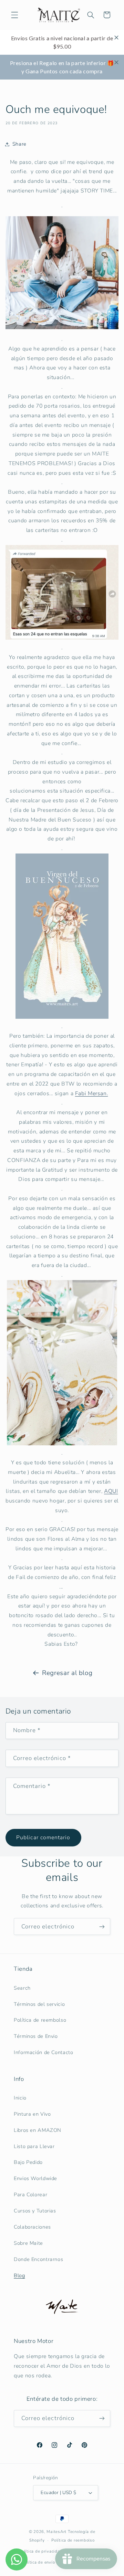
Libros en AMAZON (38, 2130)
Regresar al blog (67, 1673)
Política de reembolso (40, 2020)
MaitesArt (56, 2532)
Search (22, 1988)
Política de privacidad (41, 2551)
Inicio (20, 2098)
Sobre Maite (28, 2243)
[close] (116, 38)
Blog (19, 2275)
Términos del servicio (39, 2004)
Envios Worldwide (35, 2178)
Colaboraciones (32, 2227)
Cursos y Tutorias (35, 2211)
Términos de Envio (36, 2036)
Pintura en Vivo (32, 2114)
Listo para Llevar (34, 2146)
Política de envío (39, 2562)
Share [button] (19, 144)
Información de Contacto (44, 2052)
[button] (14, 15)
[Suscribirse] (102, 1926)
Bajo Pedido (28, 2162)
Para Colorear (30, 2195)
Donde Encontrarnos (38, 2259)
